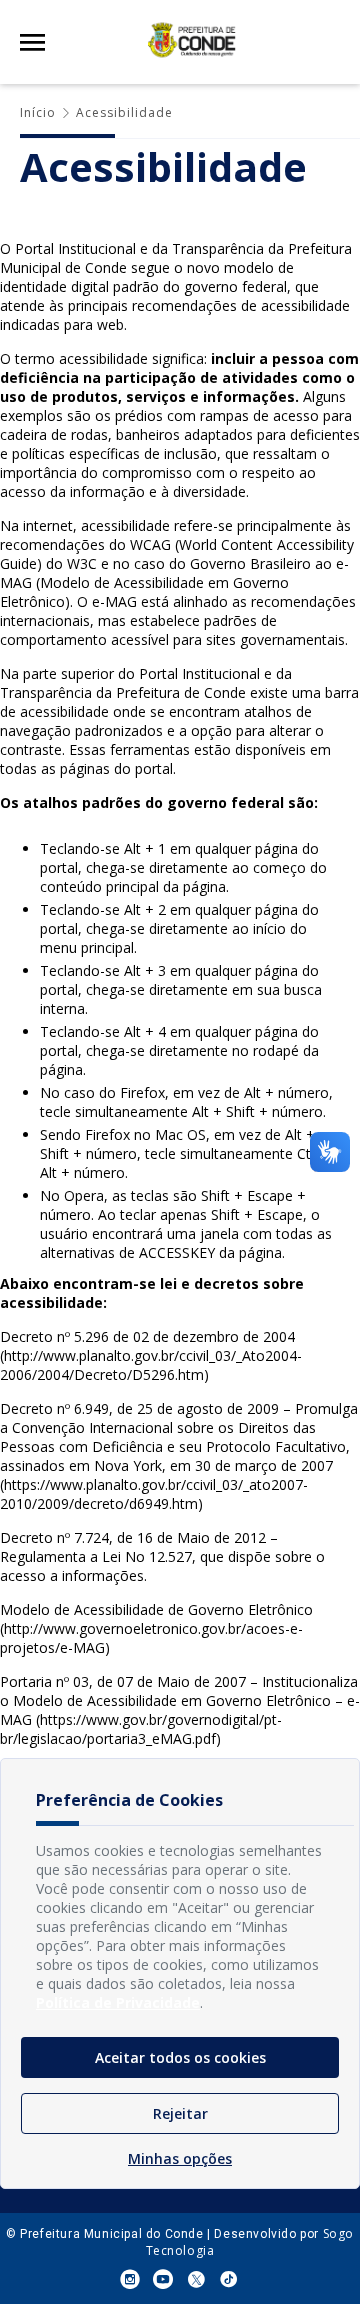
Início (38, 112)
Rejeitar (180, 2113)
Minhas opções (180, 2158)
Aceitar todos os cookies (180, 2057)
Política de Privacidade (118, 2002)
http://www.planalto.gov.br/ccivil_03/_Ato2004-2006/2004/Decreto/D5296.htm (151, 1365)
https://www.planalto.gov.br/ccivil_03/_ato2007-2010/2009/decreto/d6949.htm (154, 1494)
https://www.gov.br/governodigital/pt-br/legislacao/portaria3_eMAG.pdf (141, 1729)
